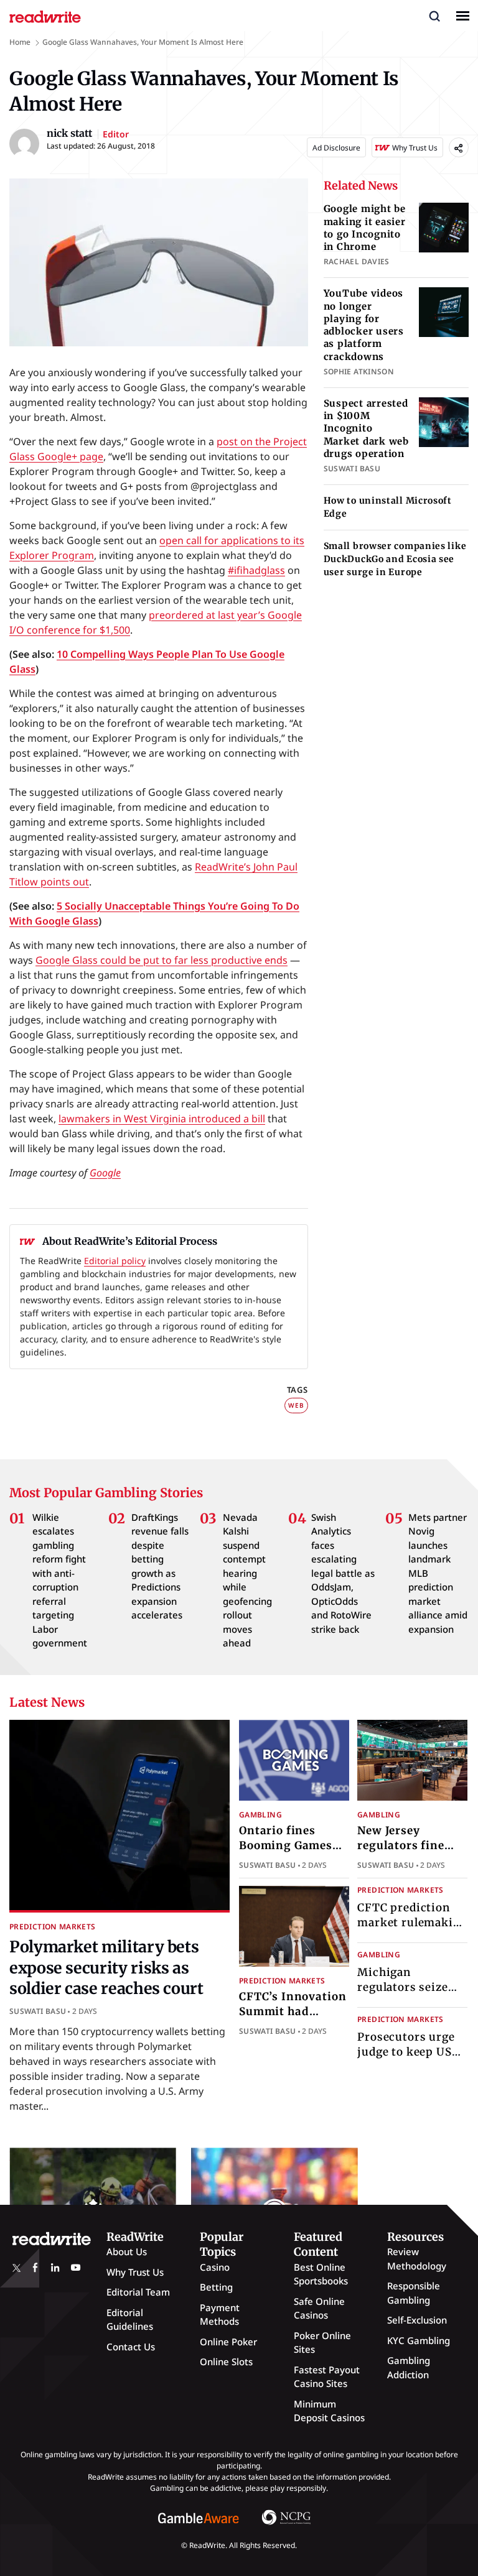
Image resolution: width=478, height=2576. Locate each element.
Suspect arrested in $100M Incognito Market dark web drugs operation (366, 428)
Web (296, 1405)
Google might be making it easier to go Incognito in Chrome (365, 228)
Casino (215, 2267)
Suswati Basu (38, 2011)
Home (20, 42)
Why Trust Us (135, 2272)
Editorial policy (115, 1261)
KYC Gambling (419, 2340)
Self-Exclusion (417, 2320)
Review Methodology (417, 2259)
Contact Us (131, 2347)
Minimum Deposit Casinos (329, 2411)
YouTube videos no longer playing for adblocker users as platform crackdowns (364, 325)
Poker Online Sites (322, 2343)
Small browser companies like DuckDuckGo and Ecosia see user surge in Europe (395, 559)
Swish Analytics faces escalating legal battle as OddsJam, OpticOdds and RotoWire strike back (343, 1573)
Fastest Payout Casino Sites (327, 2377)
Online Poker (228, 2342)
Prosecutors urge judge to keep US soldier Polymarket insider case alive (411, 2059)
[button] (434, 16)
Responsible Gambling (414, 2293)
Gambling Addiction (409, 2367)
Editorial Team (138, 2292)
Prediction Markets (52, 1927)
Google (105, 1173)
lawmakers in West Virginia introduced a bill (162, 1119)
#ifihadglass (256, 570)
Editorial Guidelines (130, 2320)
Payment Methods (220, 2315)
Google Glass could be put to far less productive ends (162, 960)
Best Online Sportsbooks (321, 2274)
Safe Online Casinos (319, 2308)
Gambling (260, 1815)
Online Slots (226, 2361)
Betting (216, 2287)
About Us (127, 2251)
